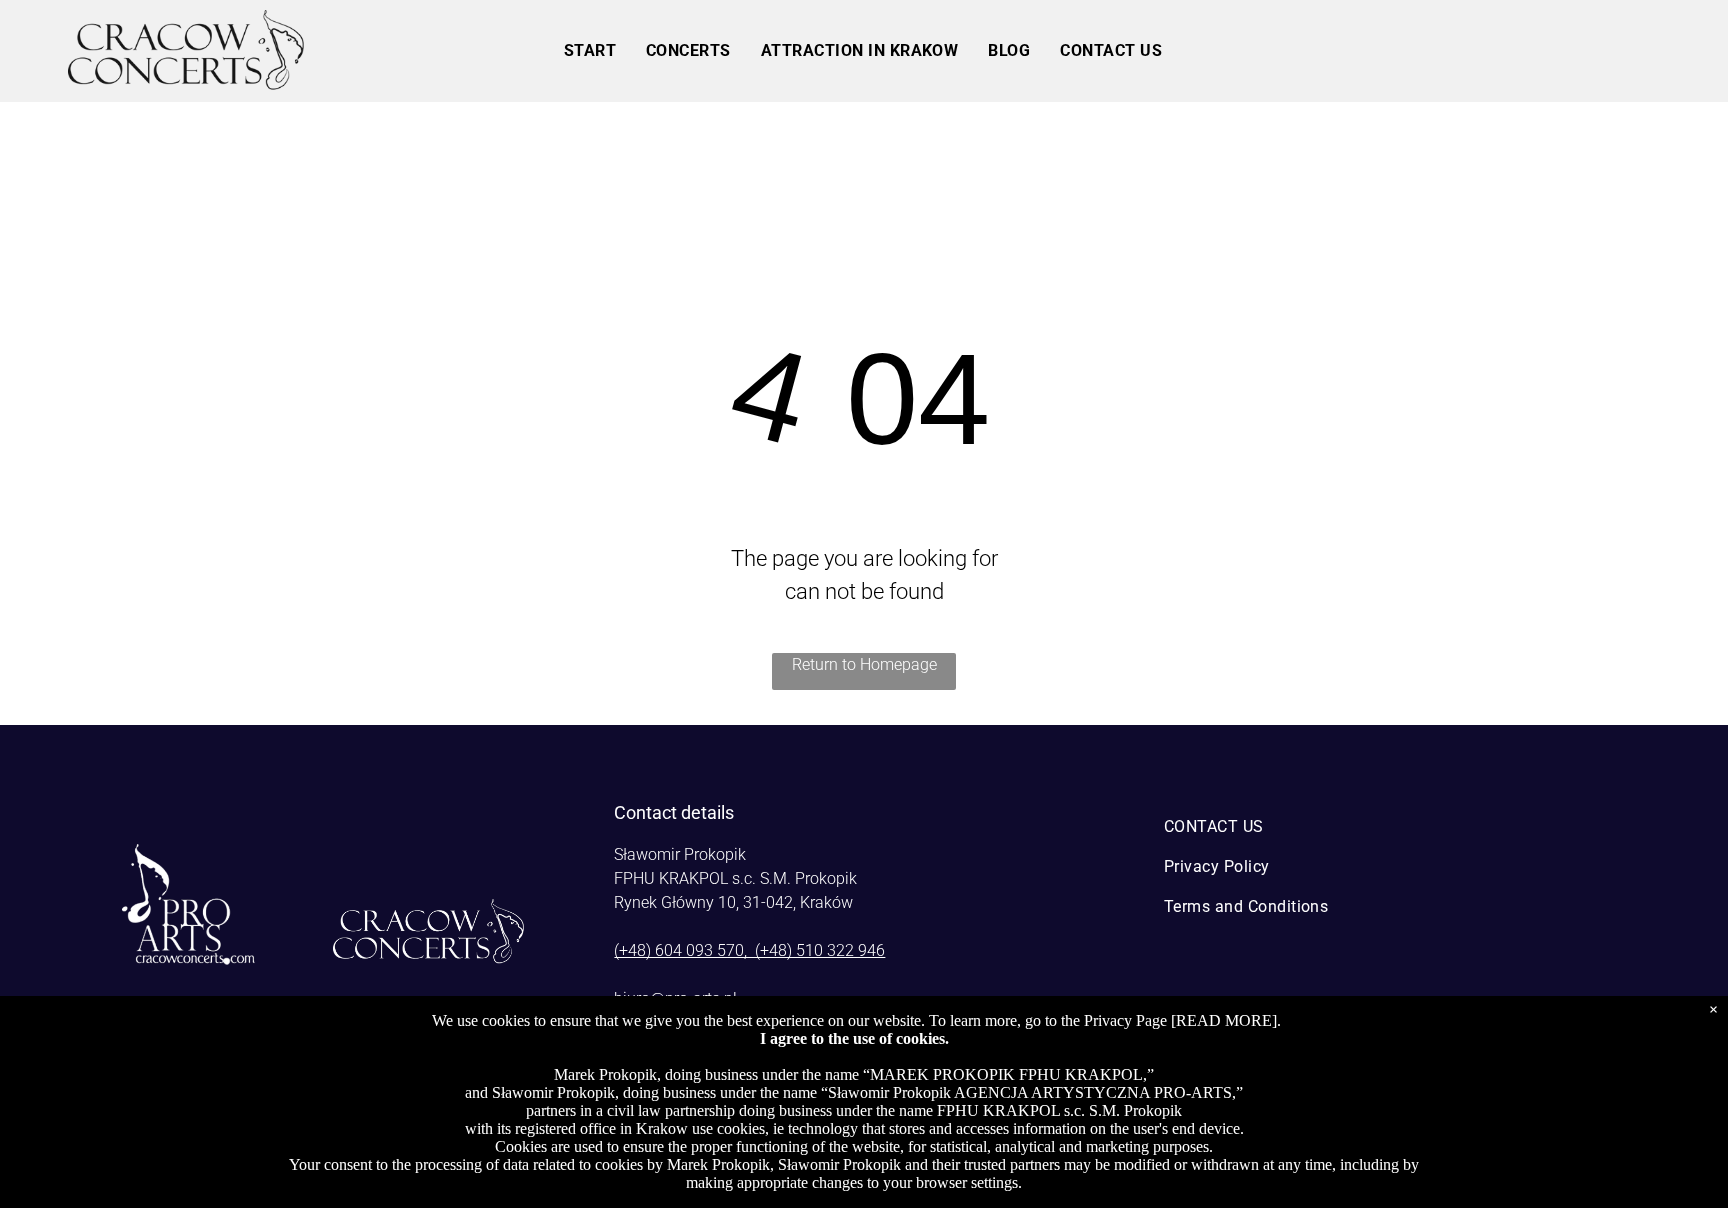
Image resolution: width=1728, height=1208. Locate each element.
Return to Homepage (864, 664)
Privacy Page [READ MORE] (1180, 1020)
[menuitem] (590, 51)
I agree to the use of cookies (852, 1038)
